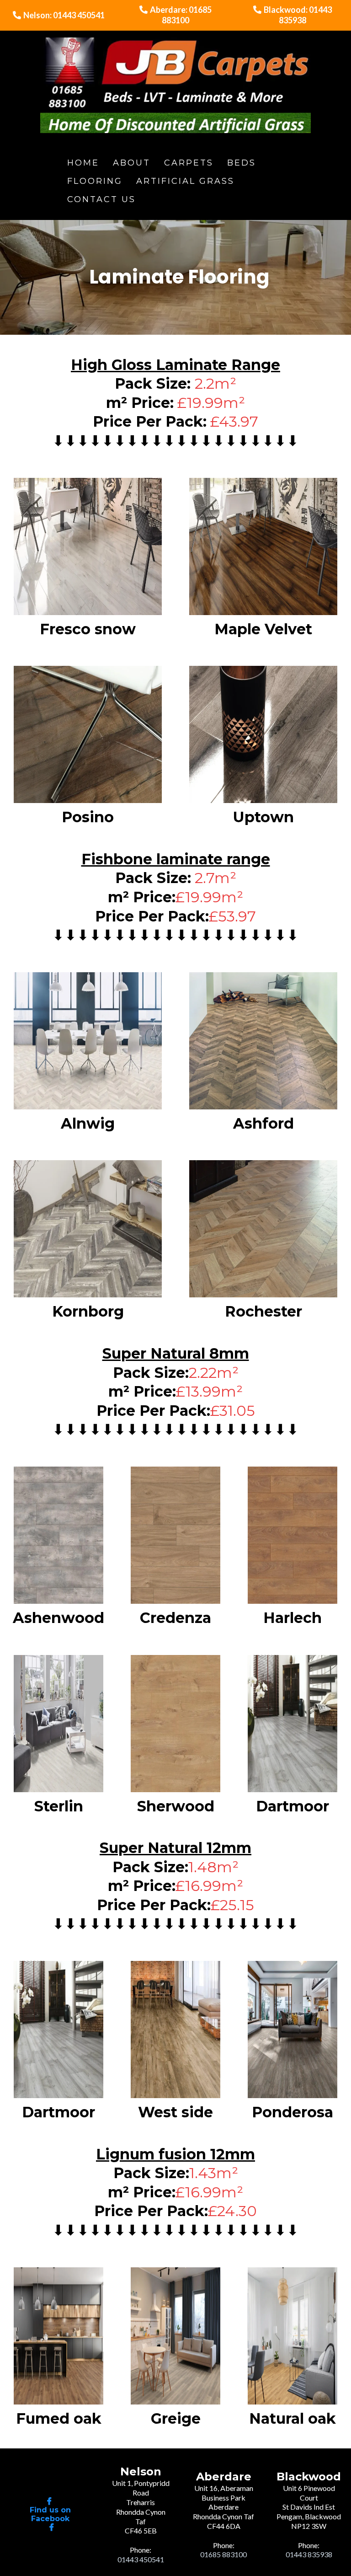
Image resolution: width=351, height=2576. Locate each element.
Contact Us (101, 199)
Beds (242, 163)
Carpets (189, 163)
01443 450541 (141, 2559)
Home (83, 163)
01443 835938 (309, 2554)
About (132, 163)
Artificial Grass (185, 181)
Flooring (95, 181)
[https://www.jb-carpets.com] (176, 85)
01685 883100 (223, 2554)
